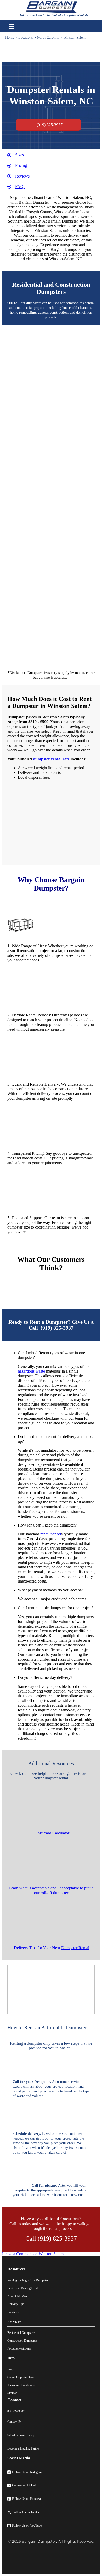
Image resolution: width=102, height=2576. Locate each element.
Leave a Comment (33, 2254)
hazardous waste (31, 1371)
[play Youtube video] (51, 1989)
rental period (51, 1534)
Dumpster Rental (75, 1948)
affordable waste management (53, 207)
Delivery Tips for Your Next (52, 1948)
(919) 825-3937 (57, 1328)
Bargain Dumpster (34, 202)
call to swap (44, 2195)
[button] (56, 1355)
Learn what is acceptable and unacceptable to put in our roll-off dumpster (51, 1890)
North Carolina (48, 38)
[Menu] (12, 27)
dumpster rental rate (51, 759)
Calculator (51, 1833)
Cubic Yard (42, 1833)
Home (10, 38)
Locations (25, 38)
